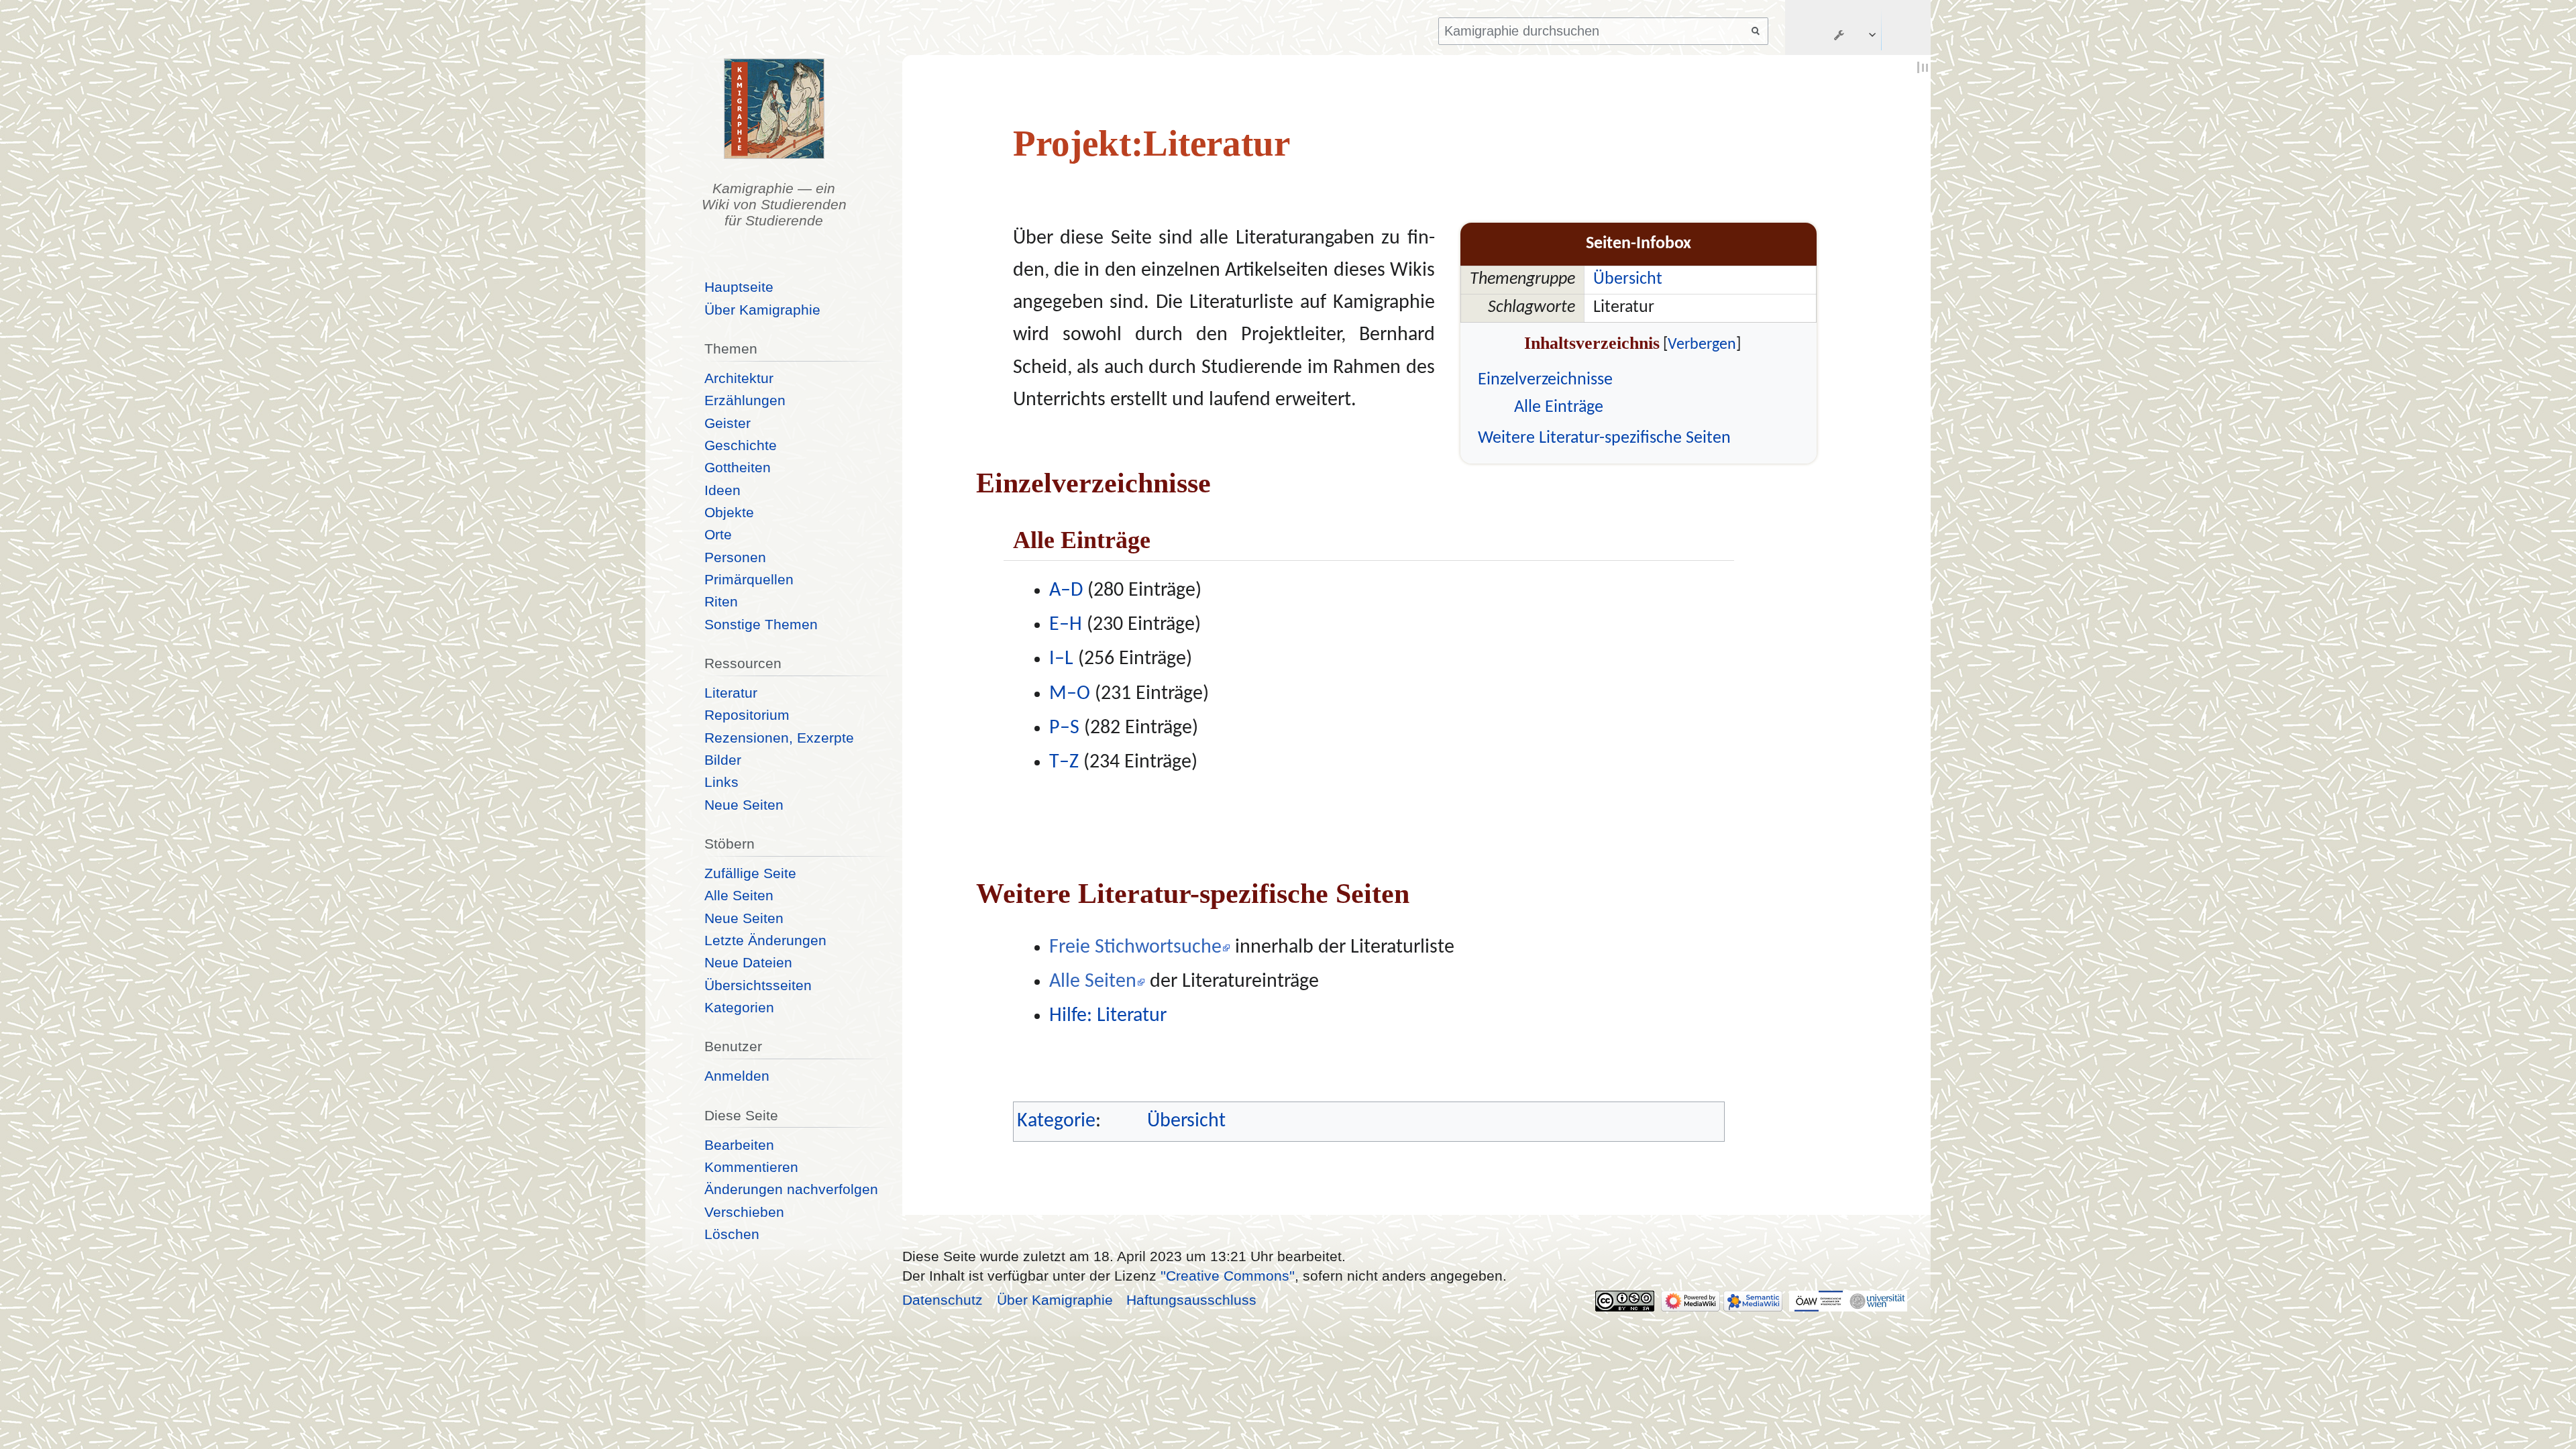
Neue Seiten (744, 805)
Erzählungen (745, 400)
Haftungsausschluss (1191, 1300)
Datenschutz (943, 1300)
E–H (1066, 625)
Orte (718, 534)
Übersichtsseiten (758, 985)
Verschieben (744, 1212)
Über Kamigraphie (762, 310)
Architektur (739, 378)
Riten (721, 601)
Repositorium (747, 715)
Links (721, 782)
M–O (1070, 694)
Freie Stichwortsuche (1135, 948)
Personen (735, 557)
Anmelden (737, 1076)
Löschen (732, 1234)
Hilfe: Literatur (1108, 1016)
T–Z (1064, 762)
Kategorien (739, 1007)
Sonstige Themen (761, 624)
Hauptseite (739, 287)
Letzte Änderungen (765, 940)
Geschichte (741, 445)
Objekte (729, 512)
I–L (1061, 659)
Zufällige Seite (750, 873)
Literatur (731, 693)
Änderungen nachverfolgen (791, 1189)
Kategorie (1056, 1121)
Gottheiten (738, 467)
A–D (1066, 591)
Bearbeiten (739, 1145)
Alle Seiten (1093, 982)
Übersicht (1628, 279)
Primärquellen (749, 579)
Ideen (722, 490)
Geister (728, 423)
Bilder (723, 760)
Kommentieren (751, 1167)
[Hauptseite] (774, 109)
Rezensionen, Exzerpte (779, 738)
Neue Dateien (748, 962)
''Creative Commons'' (1228, 1276)
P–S (1064, 728)
